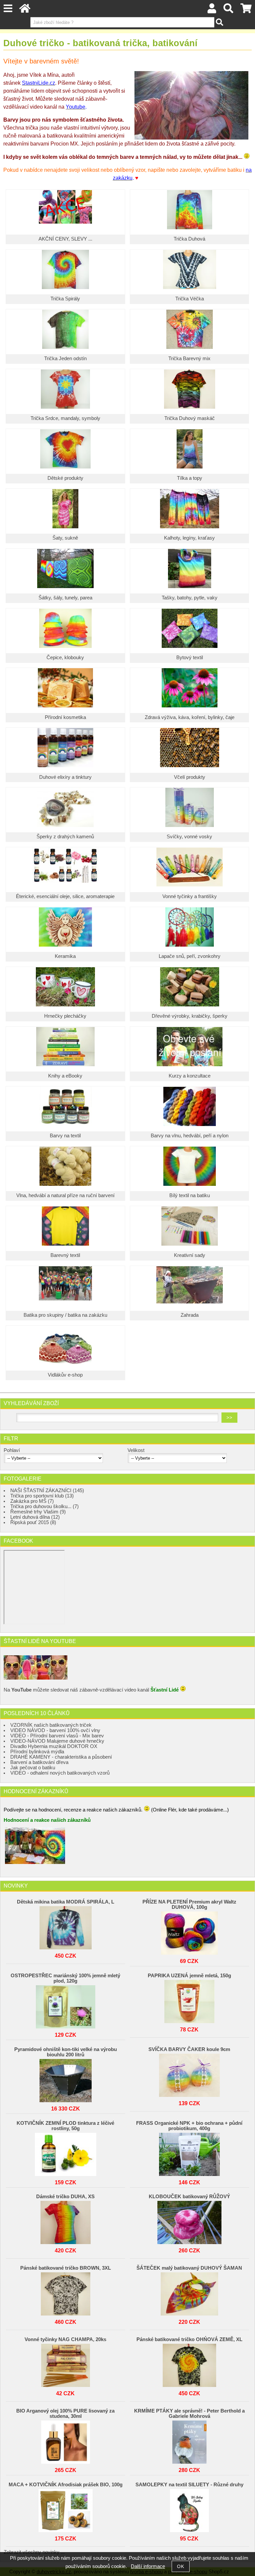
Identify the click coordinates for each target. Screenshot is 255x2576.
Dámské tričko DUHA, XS (65, 2197)
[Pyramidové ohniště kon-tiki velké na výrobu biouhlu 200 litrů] (65, 2079)
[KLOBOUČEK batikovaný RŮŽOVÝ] (189, 2221)
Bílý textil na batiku (190, 1195)
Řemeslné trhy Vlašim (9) (38, 1512)
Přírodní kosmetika (65, 717)
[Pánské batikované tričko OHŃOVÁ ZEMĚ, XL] (189, 2364)
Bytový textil (190, 658)
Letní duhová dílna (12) (35, 1517)
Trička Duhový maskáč (190, 418)
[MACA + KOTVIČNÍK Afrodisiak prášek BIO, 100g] (65, 2509)
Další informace (148, 2566)
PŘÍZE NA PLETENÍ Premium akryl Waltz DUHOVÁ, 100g (189, 1905)
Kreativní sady (190, 1255)
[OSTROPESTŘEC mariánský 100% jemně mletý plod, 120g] (65, 2005)
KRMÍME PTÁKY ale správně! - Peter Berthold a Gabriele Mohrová (189, 2414)
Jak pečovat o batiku (33, 1768)
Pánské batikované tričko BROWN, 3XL (66, 2268)
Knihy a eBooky (65, 1076)
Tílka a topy (190, 478)
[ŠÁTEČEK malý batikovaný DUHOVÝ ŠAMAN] (189, 2292)
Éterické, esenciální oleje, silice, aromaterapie (65, 896)
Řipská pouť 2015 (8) (33, 1522)
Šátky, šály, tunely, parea (65, 598)
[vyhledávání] (228, 10)
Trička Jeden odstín (65, 359)
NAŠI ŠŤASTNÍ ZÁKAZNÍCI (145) (47, 1491)
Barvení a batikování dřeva (39, 1762)
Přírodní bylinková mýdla (37, 1752)
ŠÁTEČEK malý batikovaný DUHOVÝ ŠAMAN (189, 2268)
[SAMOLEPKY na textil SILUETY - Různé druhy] (189, 2509)
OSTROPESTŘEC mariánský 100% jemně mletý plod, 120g (65, 1978)
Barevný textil (65, 1255)
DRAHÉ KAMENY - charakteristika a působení (61, 1757)
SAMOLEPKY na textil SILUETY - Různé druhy (189, 2485)
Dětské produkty (65, 478)
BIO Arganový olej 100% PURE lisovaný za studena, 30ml (65, 2414)
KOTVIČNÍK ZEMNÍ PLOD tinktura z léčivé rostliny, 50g (65, 2126)
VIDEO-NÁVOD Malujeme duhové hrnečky (57, 1741)
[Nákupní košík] (246, 10)
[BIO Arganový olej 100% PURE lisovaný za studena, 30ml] (65, 2440)
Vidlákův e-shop (65, 1375)
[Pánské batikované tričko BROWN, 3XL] (65, 2292)
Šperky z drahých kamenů (65, 837)
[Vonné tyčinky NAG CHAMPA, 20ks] (65, 2364)
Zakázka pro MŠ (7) (32, 1501)
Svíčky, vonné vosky (189, 837)
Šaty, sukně (65, 538)
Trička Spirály (65, 299)
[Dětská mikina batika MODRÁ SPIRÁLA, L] (65, 1926)
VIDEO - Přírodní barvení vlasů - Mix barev (57, 1736)
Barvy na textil (65, 1136)
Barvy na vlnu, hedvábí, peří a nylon (190, 1136)
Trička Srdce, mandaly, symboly (65, 418)
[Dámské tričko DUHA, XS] (65, 2221)
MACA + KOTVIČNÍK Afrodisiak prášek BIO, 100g (66, 2485)
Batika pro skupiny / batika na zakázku (65, 1315)
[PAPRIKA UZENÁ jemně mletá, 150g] (189, 2000)
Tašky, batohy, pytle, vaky (190, 598)
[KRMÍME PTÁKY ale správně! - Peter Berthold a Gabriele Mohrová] (189, 2440)
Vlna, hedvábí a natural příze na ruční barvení (65, 1195)
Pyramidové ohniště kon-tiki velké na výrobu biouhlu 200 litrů (66, 2052)
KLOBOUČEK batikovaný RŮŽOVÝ (189, 2197)
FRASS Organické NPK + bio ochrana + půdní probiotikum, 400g (189, 2126)
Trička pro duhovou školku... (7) (44, 1506)
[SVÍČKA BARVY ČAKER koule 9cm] (189, 2074)
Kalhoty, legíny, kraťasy (189, 538)
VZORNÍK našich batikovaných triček (51, 1725)
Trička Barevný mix (189, 359)
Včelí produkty (190, 777)
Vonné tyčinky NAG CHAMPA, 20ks (65, 2339)
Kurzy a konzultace (190, 1076)
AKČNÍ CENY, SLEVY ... (65, 239)
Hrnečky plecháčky (65, 1016)
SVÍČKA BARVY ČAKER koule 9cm (189, 2049)
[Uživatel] (212, 10)
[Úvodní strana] (25, 10)
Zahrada (190, 1315)
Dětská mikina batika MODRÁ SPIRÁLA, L (66, 1902)
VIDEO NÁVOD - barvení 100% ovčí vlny (55, 1730)
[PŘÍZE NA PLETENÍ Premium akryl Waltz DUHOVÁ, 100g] (189, 1931)
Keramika (65, 956)
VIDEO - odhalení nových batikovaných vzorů (60, 1773)
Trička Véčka (190, 299)
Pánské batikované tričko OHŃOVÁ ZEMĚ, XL (189, 2339)
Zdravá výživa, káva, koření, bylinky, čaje (190, 717)
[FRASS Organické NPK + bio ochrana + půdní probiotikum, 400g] (189, 2153)
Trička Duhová (189, 239)
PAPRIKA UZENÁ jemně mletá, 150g (189, 1976)
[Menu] (8, 8)
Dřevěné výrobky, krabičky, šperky (190, 1016)
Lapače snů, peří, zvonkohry (190, 956)
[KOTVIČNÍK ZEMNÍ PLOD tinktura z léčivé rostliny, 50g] (65, 2153)
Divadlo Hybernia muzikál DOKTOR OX (54, 1746)
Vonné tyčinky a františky (190, 896)
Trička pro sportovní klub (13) (42, 1496)
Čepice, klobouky (65, 658)
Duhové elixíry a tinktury (65, 777)
